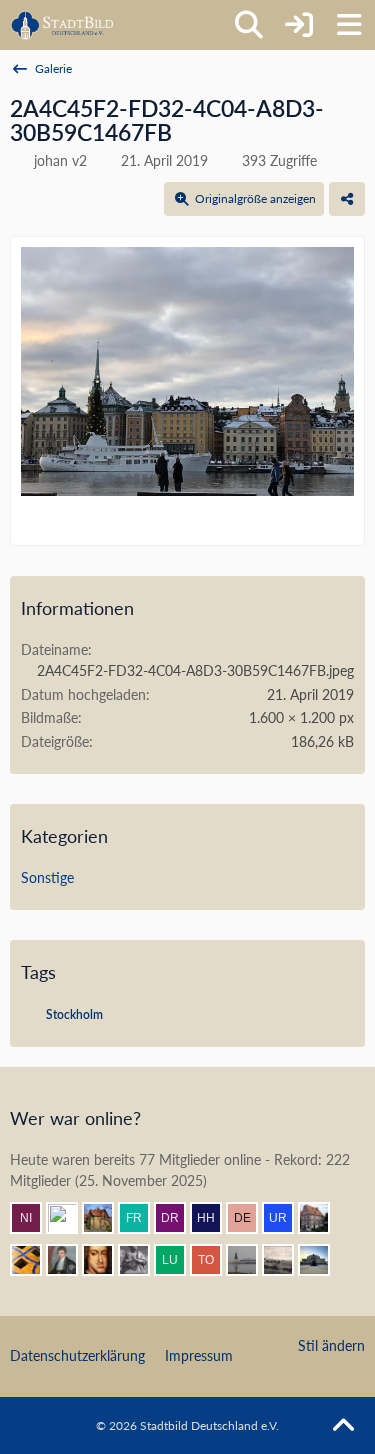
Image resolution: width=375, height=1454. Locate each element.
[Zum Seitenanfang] (343, 1426)
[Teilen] (347, 199)
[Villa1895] (106, 1218)
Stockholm (74, 1015)
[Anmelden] (299, 25)
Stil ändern (331, 1345)
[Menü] (349, 25)
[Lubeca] (178, 1260)
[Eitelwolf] (142, 1260)
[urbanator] (286, 1218)
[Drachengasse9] (178, 1218)
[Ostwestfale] (70, 1218)
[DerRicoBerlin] (250, 1218)
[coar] (322, 1260)
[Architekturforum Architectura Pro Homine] (62, 25)
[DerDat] (286, 1260)
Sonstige (47, 877)
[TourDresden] (214, 1260)
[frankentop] (142, 1218)
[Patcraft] (250, 1260)
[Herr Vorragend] (106, 1260)
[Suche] (249, 25)
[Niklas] (34, 1218)
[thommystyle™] (70, 1260)
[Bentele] (322, 1218)
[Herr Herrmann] (214, 1218)
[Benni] (34, 1260)
